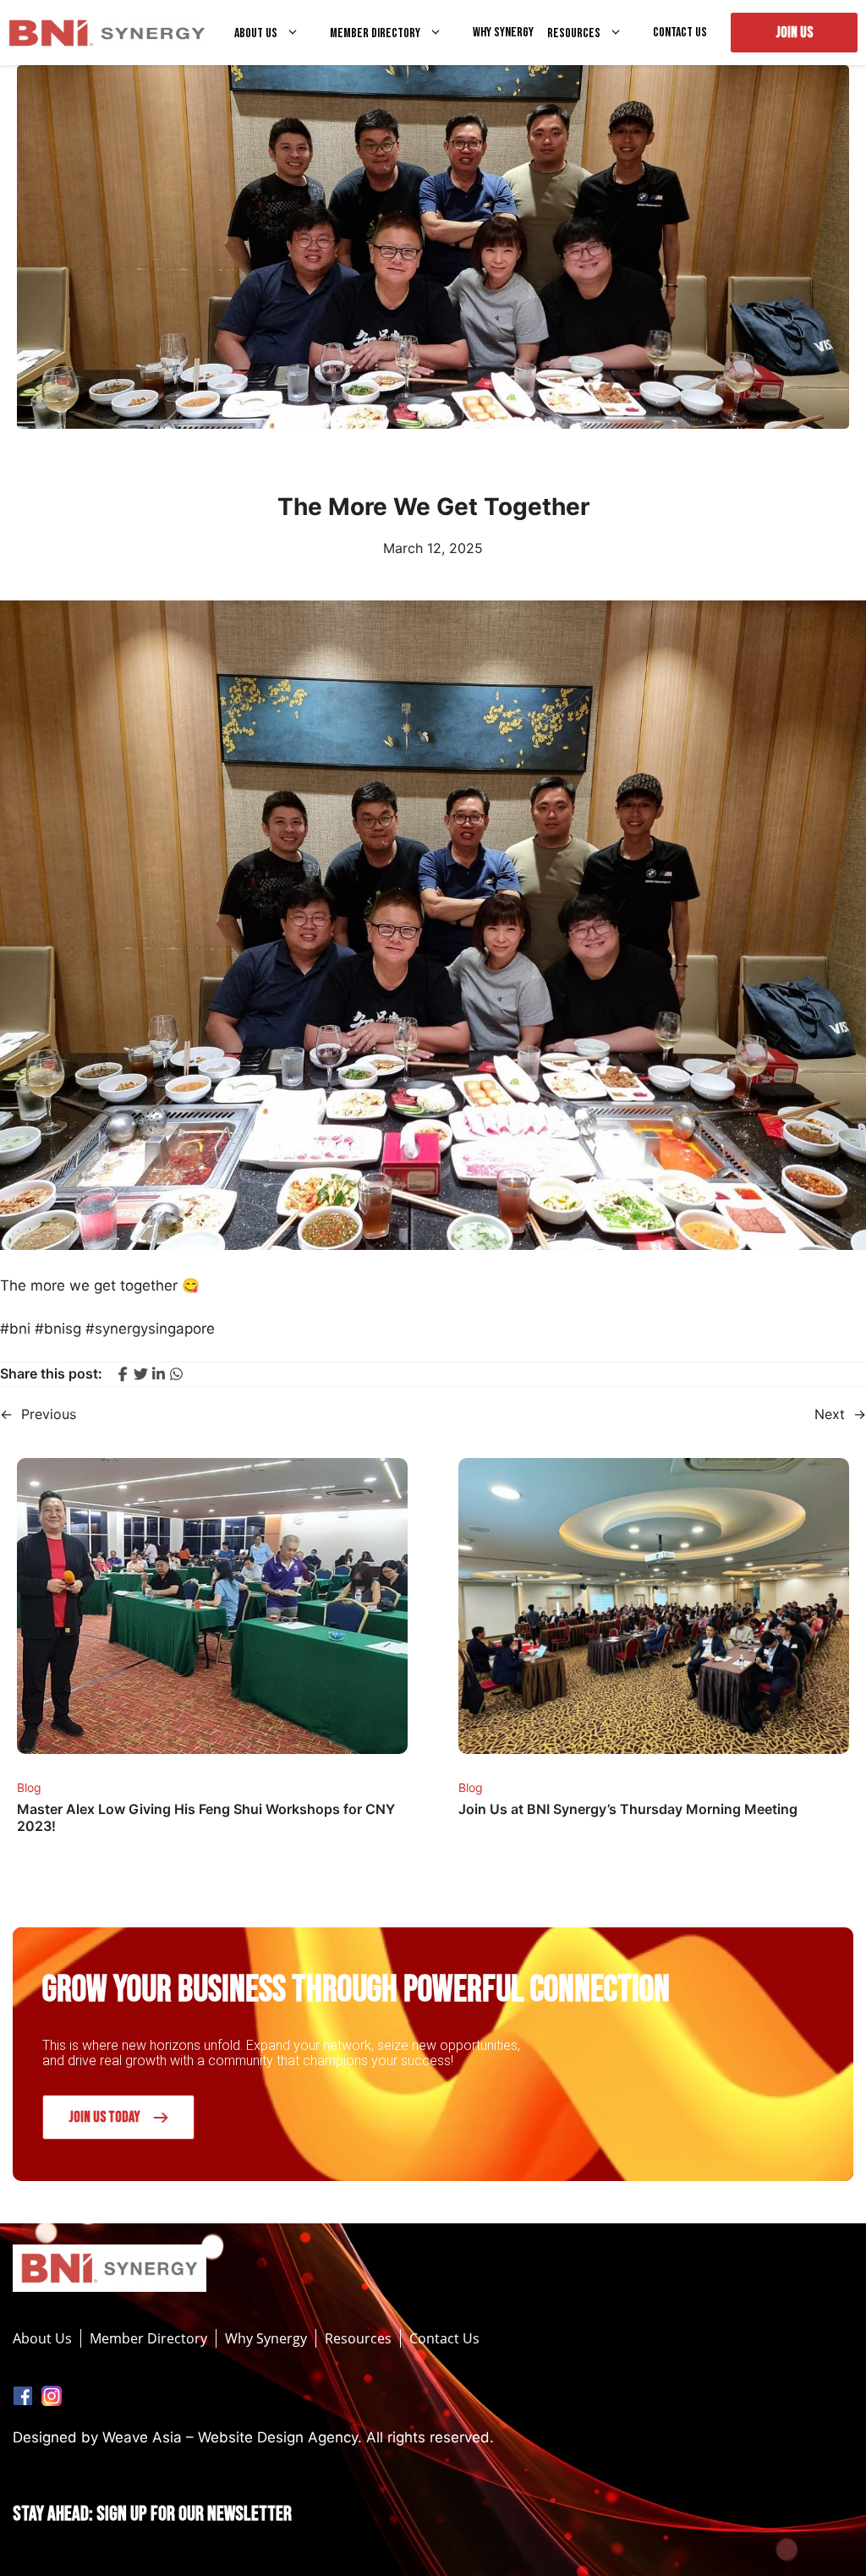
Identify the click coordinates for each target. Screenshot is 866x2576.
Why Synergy (503, 33)
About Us (256, 33)
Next (830, 1414)
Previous (49, 1414)
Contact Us (680, 33)
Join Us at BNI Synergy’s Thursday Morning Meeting (628, 1809)
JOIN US (794, 33)
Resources (574, 33)
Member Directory (375, 33)
